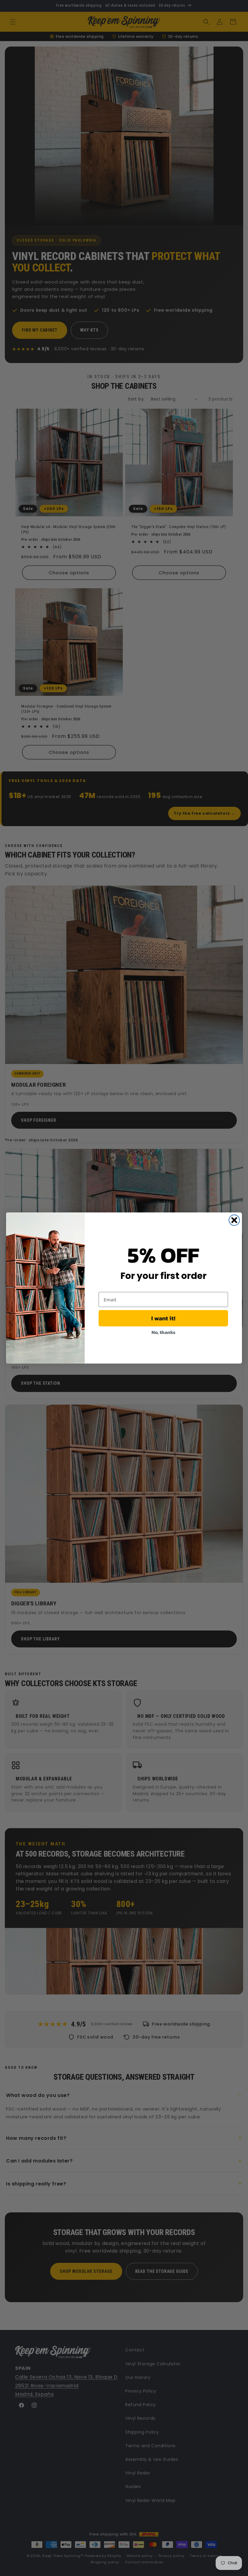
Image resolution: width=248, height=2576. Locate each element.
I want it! (163, 1318)
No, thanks (163, 1332)
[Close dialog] (234, 1220)
